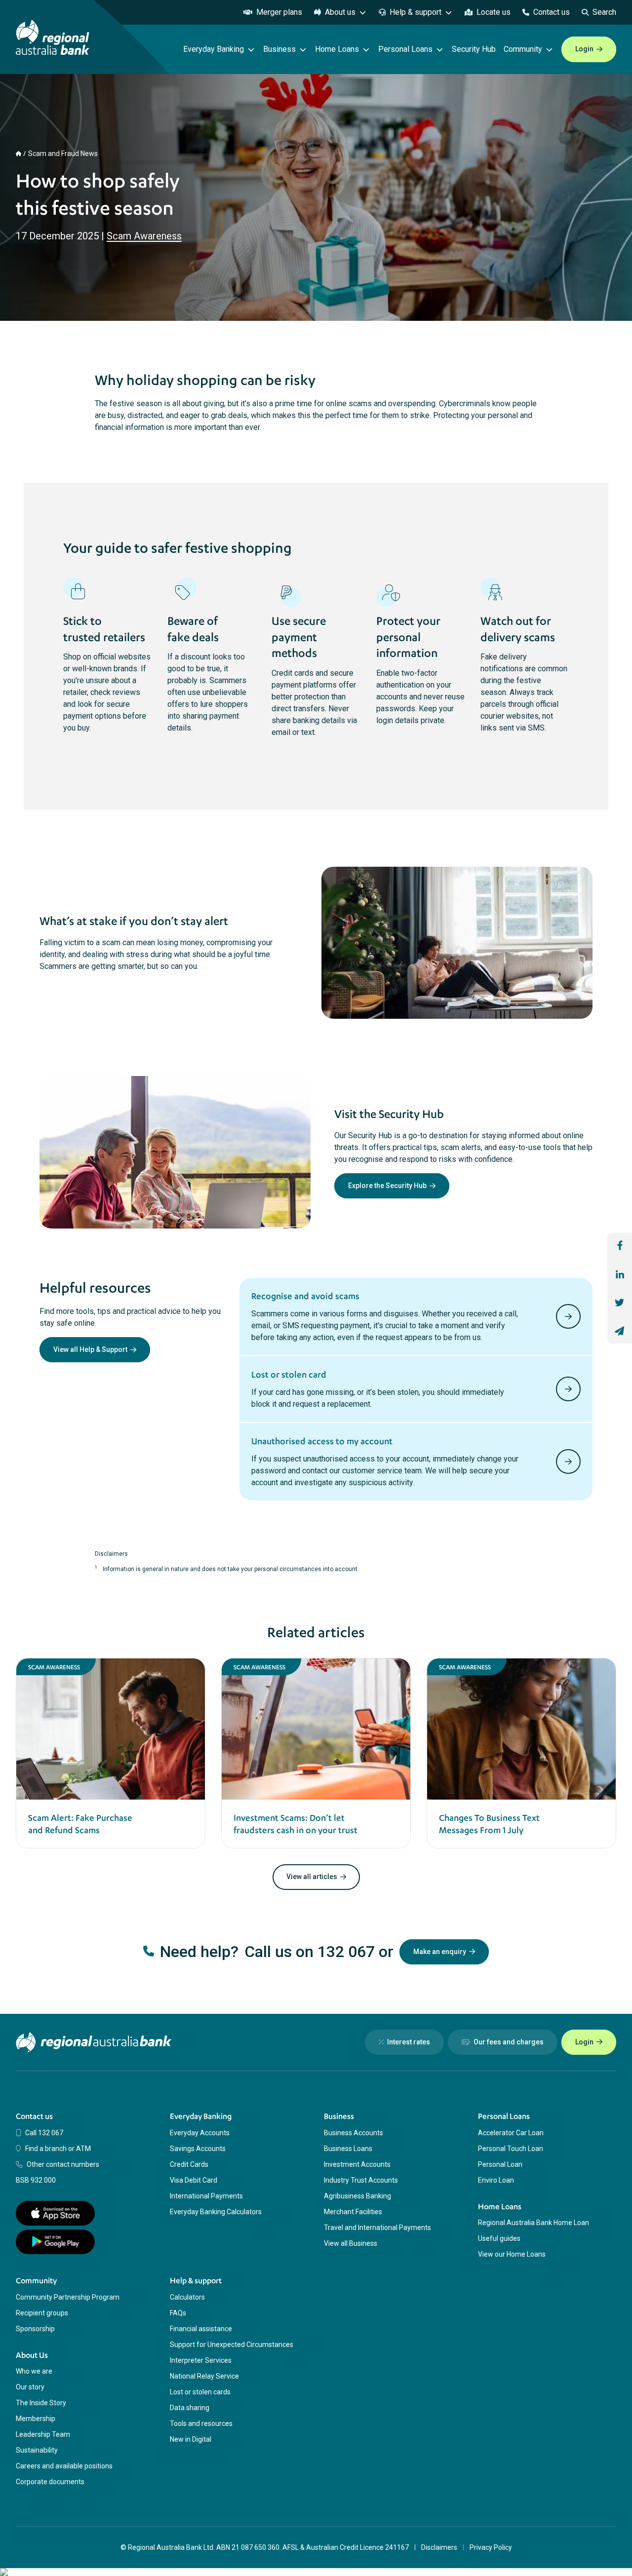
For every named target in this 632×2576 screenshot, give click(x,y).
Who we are (34, 2371)
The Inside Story (41, 2403)
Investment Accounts (357, 2164)
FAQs (178, 2313)
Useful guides (499, 2238)
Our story (30, 2387)
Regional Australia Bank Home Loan (533, 2223)
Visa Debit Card (194, 2180)
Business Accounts (354, 2133)
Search (604, 12)
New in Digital (191, 2439)
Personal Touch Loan (511, 2149)
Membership (36, 2419)
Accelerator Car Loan (511, 2133)
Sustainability (37, 2450)
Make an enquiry (440, 1952)
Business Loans (348, 2149)
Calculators (187, 2297)
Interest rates (409, 2042)
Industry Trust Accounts (361, 2180)
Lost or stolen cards (200, 2392)
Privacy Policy (491, 2547)
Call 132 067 (44, 2133)
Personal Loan (500, 2164)
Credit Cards (189, 2164)
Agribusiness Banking (357, 2196)
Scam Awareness (144, 236)
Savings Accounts (198, 2149)
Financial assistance (201, 2329)
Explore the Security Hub (387, 1186)
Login (584, 49)
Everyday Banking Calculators (216, 2212)
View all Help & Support (90, 1349)
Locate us (494, 12)
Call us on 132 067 (310, 1952)
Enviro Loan (496, 2180)
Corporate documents (50, 2482)
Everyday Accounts (200, 2133)
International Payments (206, 2196)
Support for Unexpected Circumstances (232, 2345)
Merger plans (279, 12)
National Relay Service (204, 2376)
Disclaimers (439, 2547)
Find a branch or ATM (58, 2149)
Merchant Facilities (353, 2212)
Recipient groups (42, 2313)
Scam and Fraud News (63, 154)
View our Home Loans (512, 2254)
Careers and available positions (64, 2466)
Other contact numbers (63, 2164)
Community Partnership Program (68, 2297)
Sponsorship (35, 2329)
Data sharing (190, 2408)
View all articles (312, 1877)
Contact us (552, 12)
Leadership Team (43, 2434)
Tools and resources (201, 2423)
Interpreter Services (201, 2360)
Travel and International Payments (377, 2228)
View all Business (351, 2243)
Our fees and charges (509, 2042)
